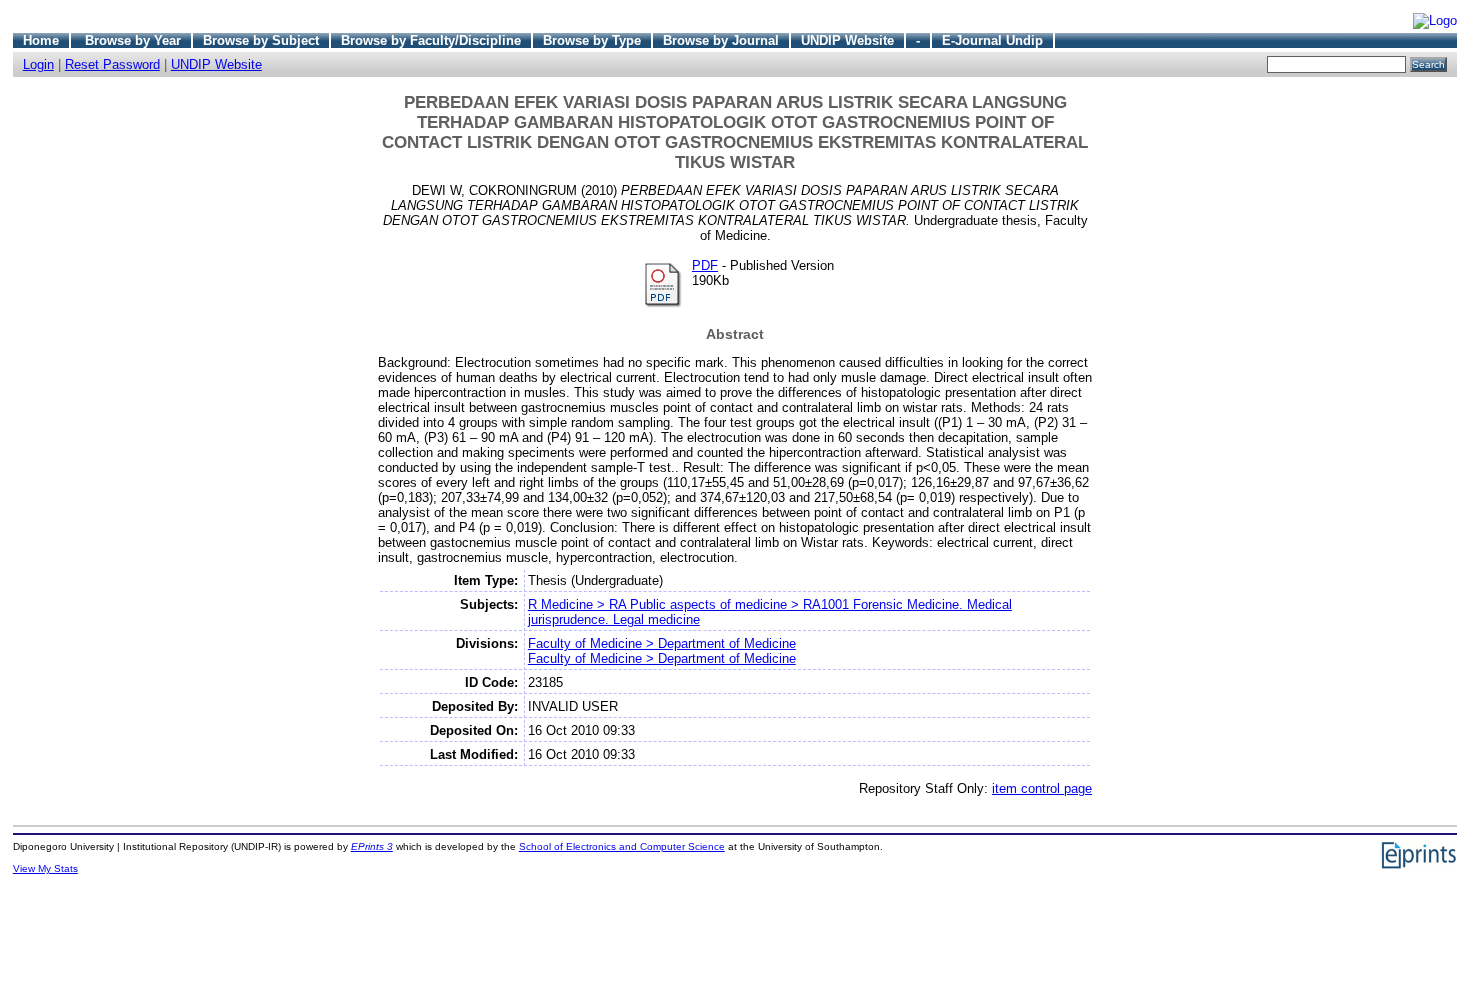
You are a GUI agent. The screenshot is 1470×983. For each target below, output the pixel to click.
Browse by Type (592, 40)
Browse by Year (133, 40)
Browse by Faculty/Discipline (431, 40)
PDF (705, 265)
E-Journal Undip (992, 40)
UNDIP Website (847, 40)
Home (41, 40)
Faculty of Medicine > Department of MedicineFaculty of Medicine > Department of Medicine (662, 651)
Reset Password (112, 64)
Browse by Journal (721, 40)
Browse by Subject (261, 40)
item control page (1042, 788)
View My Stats (45, 868)
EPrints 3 (372, 846)
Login (38, 64)
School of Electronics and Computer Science (622, 846)
